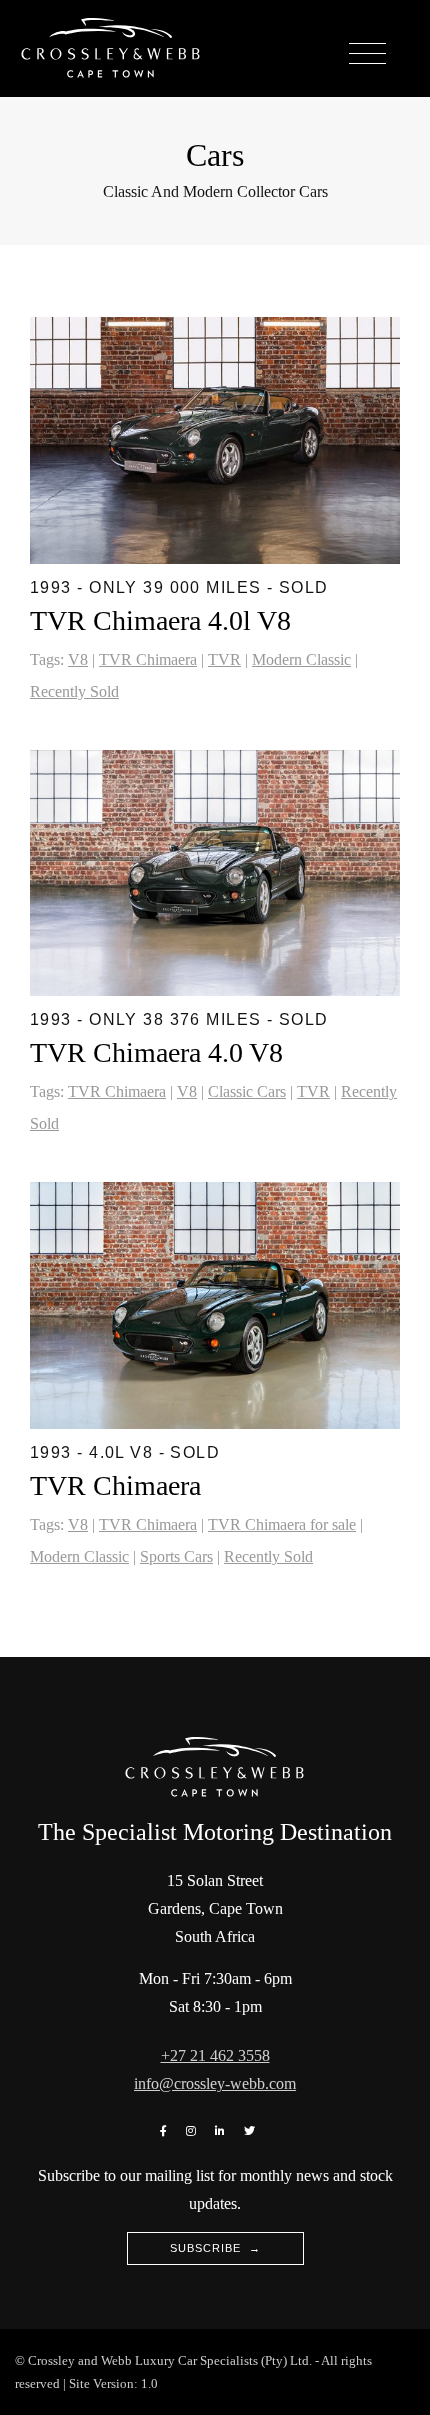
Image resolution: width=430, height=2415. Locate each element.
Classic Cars (247, 1091)
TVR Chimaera (148, 659)
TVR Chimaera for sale (282, 1524)
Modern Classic (301, 659)
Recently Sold (74, 691)
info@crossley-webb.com (215, 2083)
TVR (224, 659)
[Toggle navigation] (367, 54)
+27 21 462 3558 (215, 2055)
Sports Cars (176, 1556)
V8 (78, 659)
